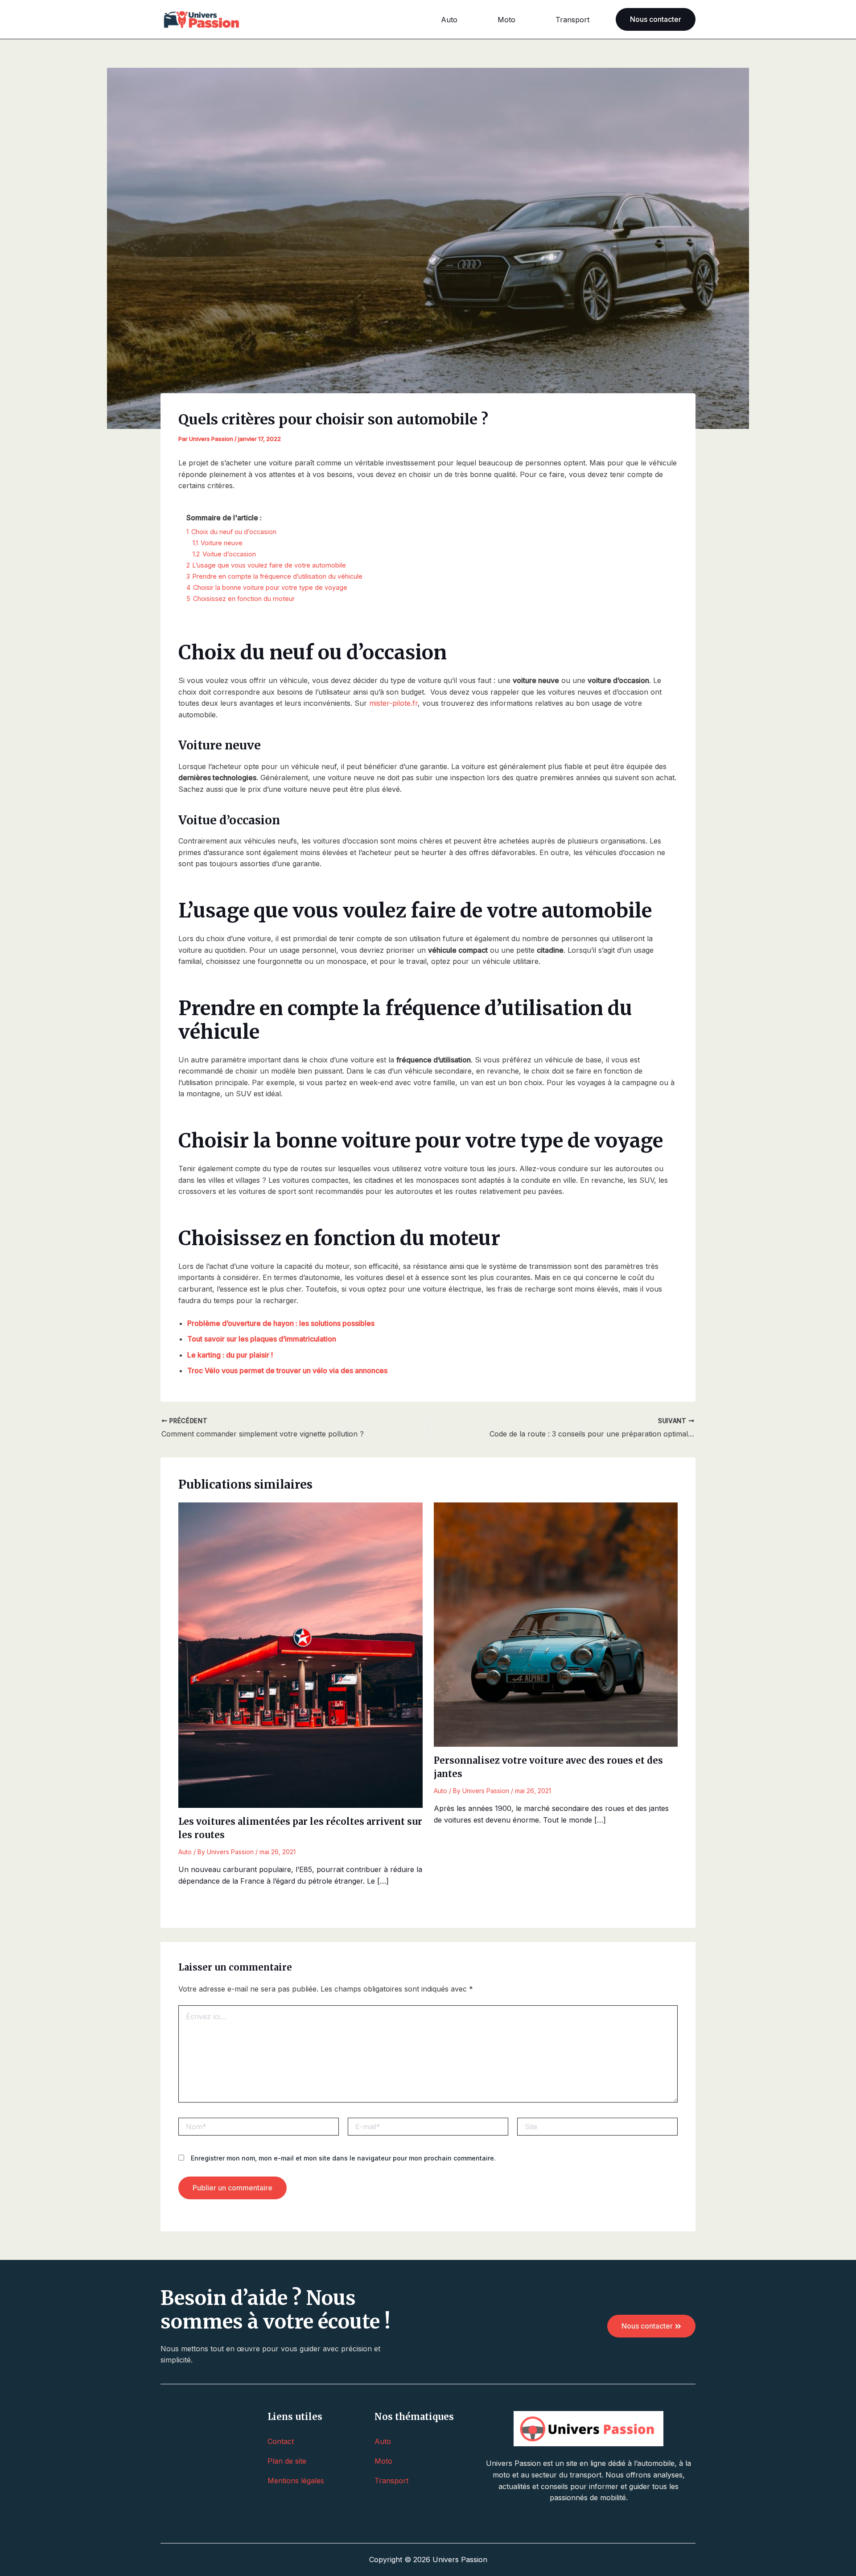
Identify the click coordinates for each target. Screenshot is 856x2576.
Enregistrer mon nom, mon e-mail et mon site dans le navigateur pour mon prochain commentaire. (343, 2158)
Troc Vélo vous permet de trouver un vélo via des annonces (287, 1370)
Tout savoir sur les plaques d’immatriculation (262, 1339)
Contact (281, 2441)
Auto (449, 20)
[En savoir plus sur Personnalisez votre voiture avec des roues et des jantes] (556, 1624)
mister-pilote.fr (393, 703)
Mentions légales (296, 2481)
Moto (506, 20)
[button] (656, 19)
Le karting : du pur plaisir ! (230, 1355)
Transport (572, 20)
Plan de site (287, 2461)
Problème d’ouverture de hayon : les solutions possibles (281, 1323)
